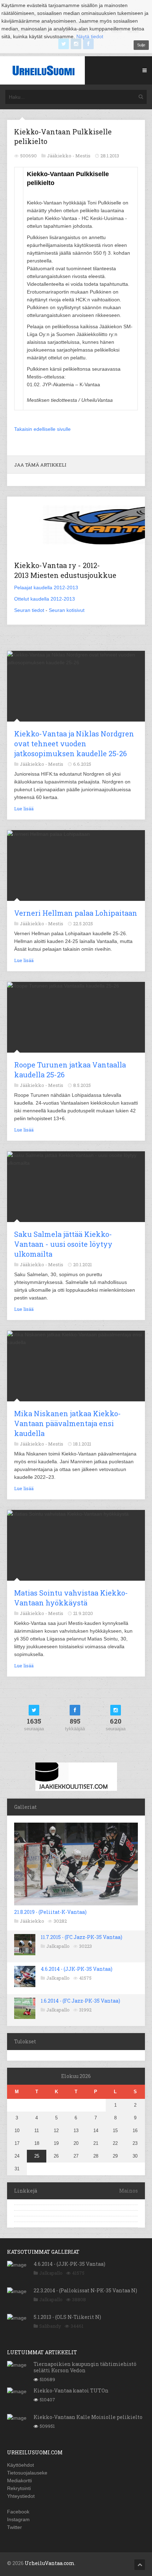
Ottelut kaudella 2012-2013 (45, 599)
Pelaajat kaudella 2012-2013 (46, 587)
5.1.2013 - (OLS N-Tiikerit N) (67, 2317)
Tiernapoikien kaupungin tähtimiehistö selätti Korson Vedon (85, 2367)
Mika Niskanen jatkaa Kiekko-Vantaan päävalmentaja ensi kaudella (68, 1423)
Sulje (141, 45)
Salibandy (50, 2326)
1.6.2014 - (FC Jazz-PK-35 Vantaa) (80, 2001)
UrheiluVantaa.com (50, 2563)
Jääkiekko (32, 1921)
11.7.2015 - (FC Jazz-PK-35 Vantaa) (81, 1937)
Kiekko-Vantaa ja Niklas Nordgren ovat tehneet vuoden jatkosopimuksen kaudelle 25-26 (74, 743)
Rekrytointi (19, 2488)
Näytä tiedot (90, 36)
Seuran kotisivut (67, 610)
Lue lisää (24, 809)
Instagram (18, 2519)
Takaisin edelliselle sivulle (42, 429)
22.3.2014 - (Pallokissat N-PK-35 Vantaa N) (85, 2290)
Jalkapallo (58, 1946)
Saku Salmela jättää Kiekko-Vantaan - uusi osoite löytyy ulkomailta (63, 1244)
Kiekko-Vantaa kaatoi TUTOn (71, 2390)
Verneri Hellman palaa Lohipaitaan (76, 913)
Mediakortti (19, 2481)
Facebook (18, 2512)
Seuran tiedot (29, 610)
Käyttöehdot (21, 2465)
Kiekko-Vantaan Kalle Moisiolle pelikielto (88, 2417)
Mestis (83, 156)
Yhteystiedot (21, 2496)
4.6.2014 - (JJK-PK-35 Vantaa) (77, 1969)
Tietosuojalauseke (27, 2473)
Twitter (14, 2527)
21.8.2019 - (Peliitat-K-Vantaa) (50, 1912)
